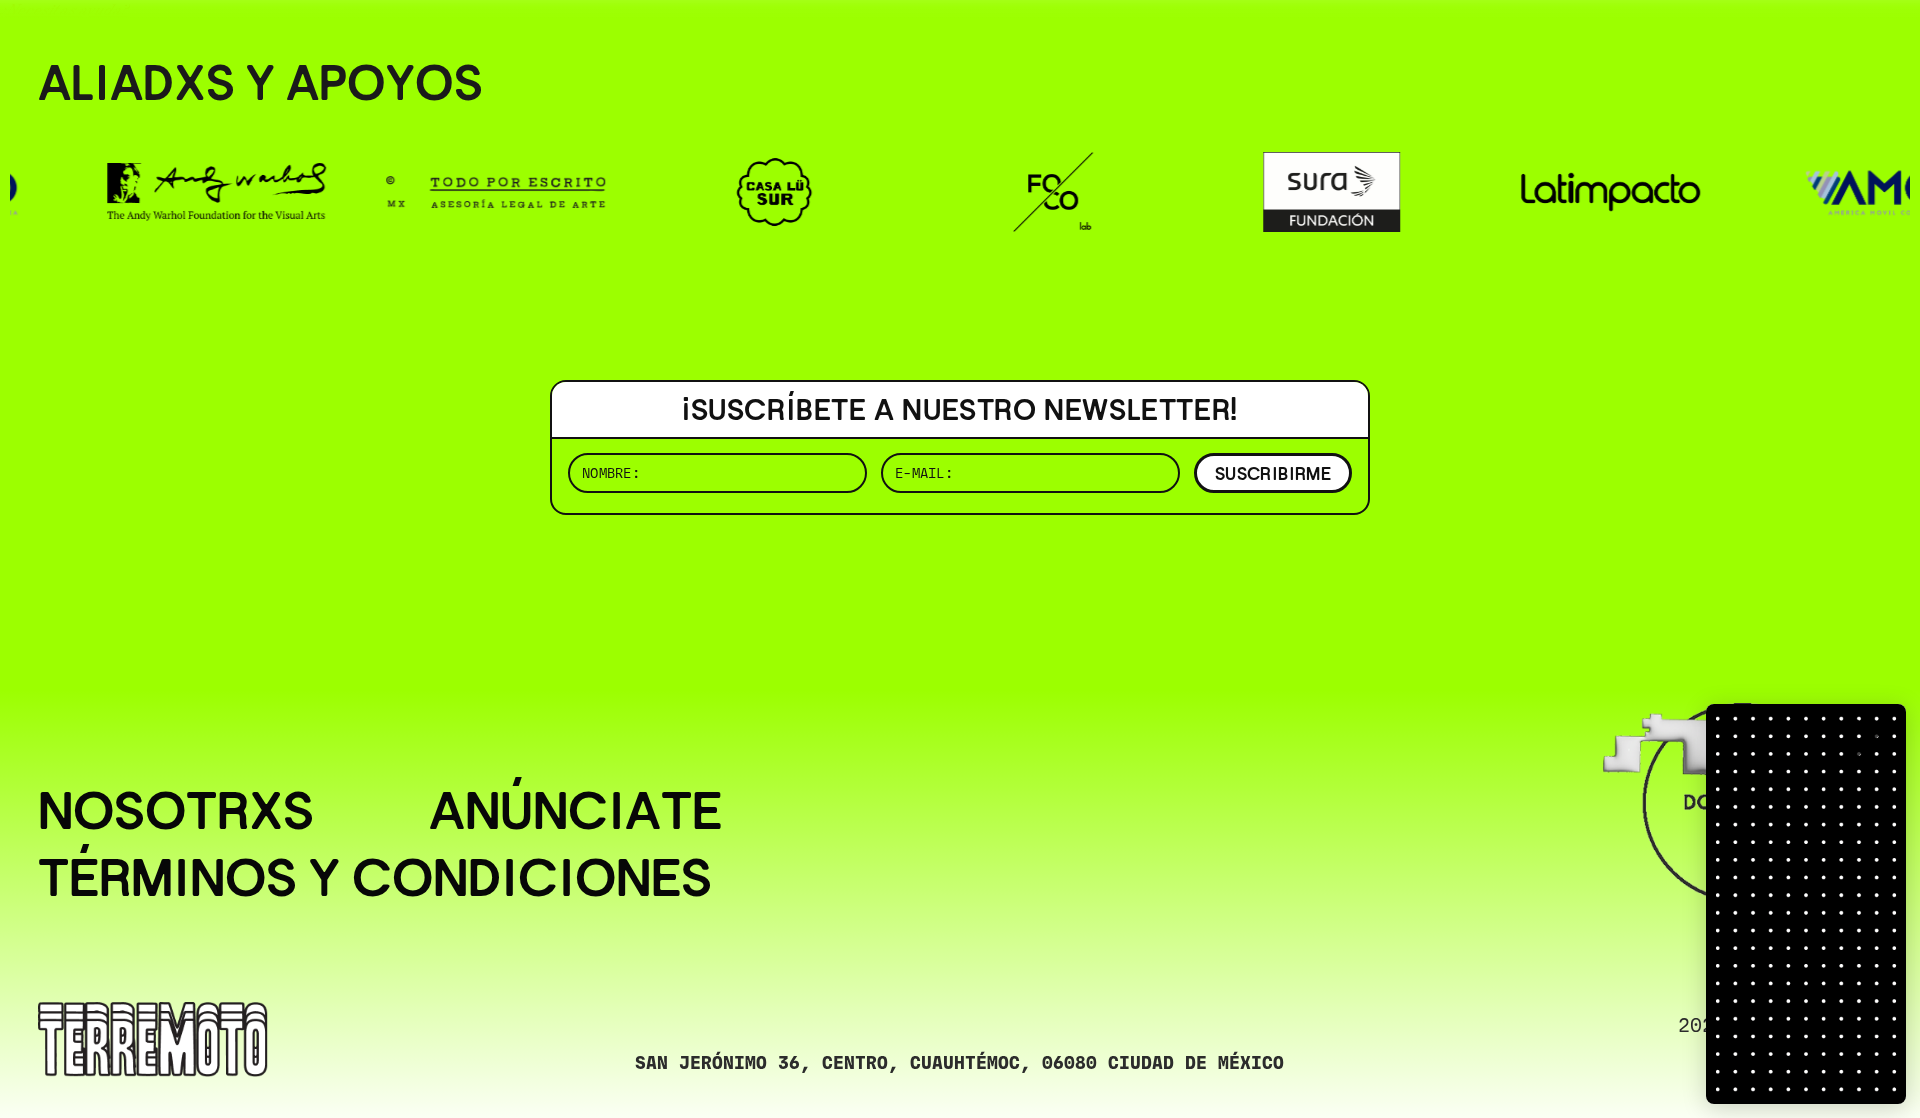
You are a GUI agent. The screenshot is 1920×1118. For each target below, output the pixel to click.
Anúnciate (575, 810)
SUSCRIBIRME (1273, 473)
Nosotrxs (176, 810)
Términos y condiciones (375, 877)
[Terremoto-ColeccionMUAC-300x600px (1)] (1806, 904)
